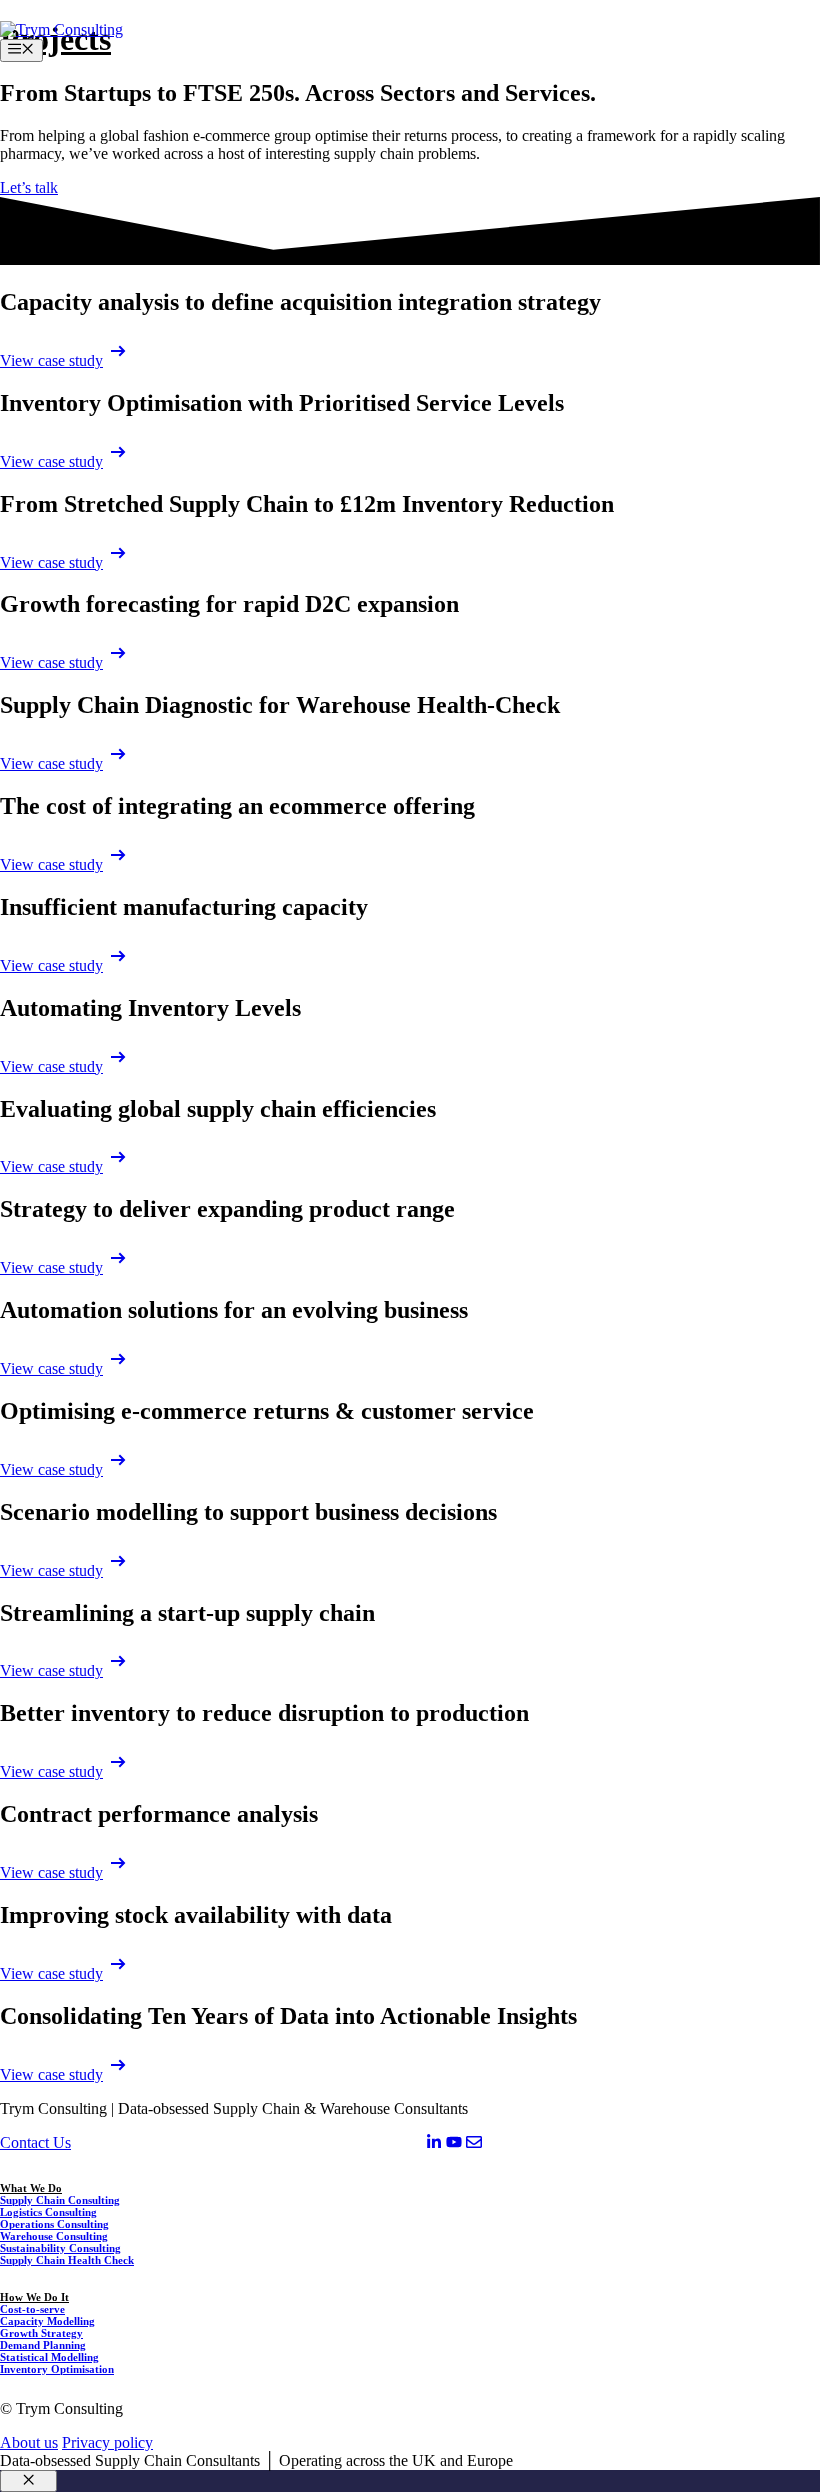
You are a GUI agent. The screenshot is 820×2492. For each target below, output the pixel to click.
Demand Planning (43, 2345)
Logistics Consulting (48, 2212)
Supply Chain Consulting (60, 2200)
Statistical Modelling (49, 2357)
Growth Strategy (41, 2333)
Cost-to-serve (32, 2309)
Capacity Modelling (47, 2321)
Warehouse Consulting (54, 2236)
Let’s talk (29, 187)
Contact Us (35, 2142)
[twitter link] (454, 2144)
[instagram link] (434, 2144)
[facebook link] (474, 2144)
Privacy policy (107, 2442)
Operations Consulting (54, 2224)
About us (29, 2442)
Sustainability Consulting (60, 2248)
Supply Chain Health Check (67, 2260)
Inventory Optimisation (57, 2369)
